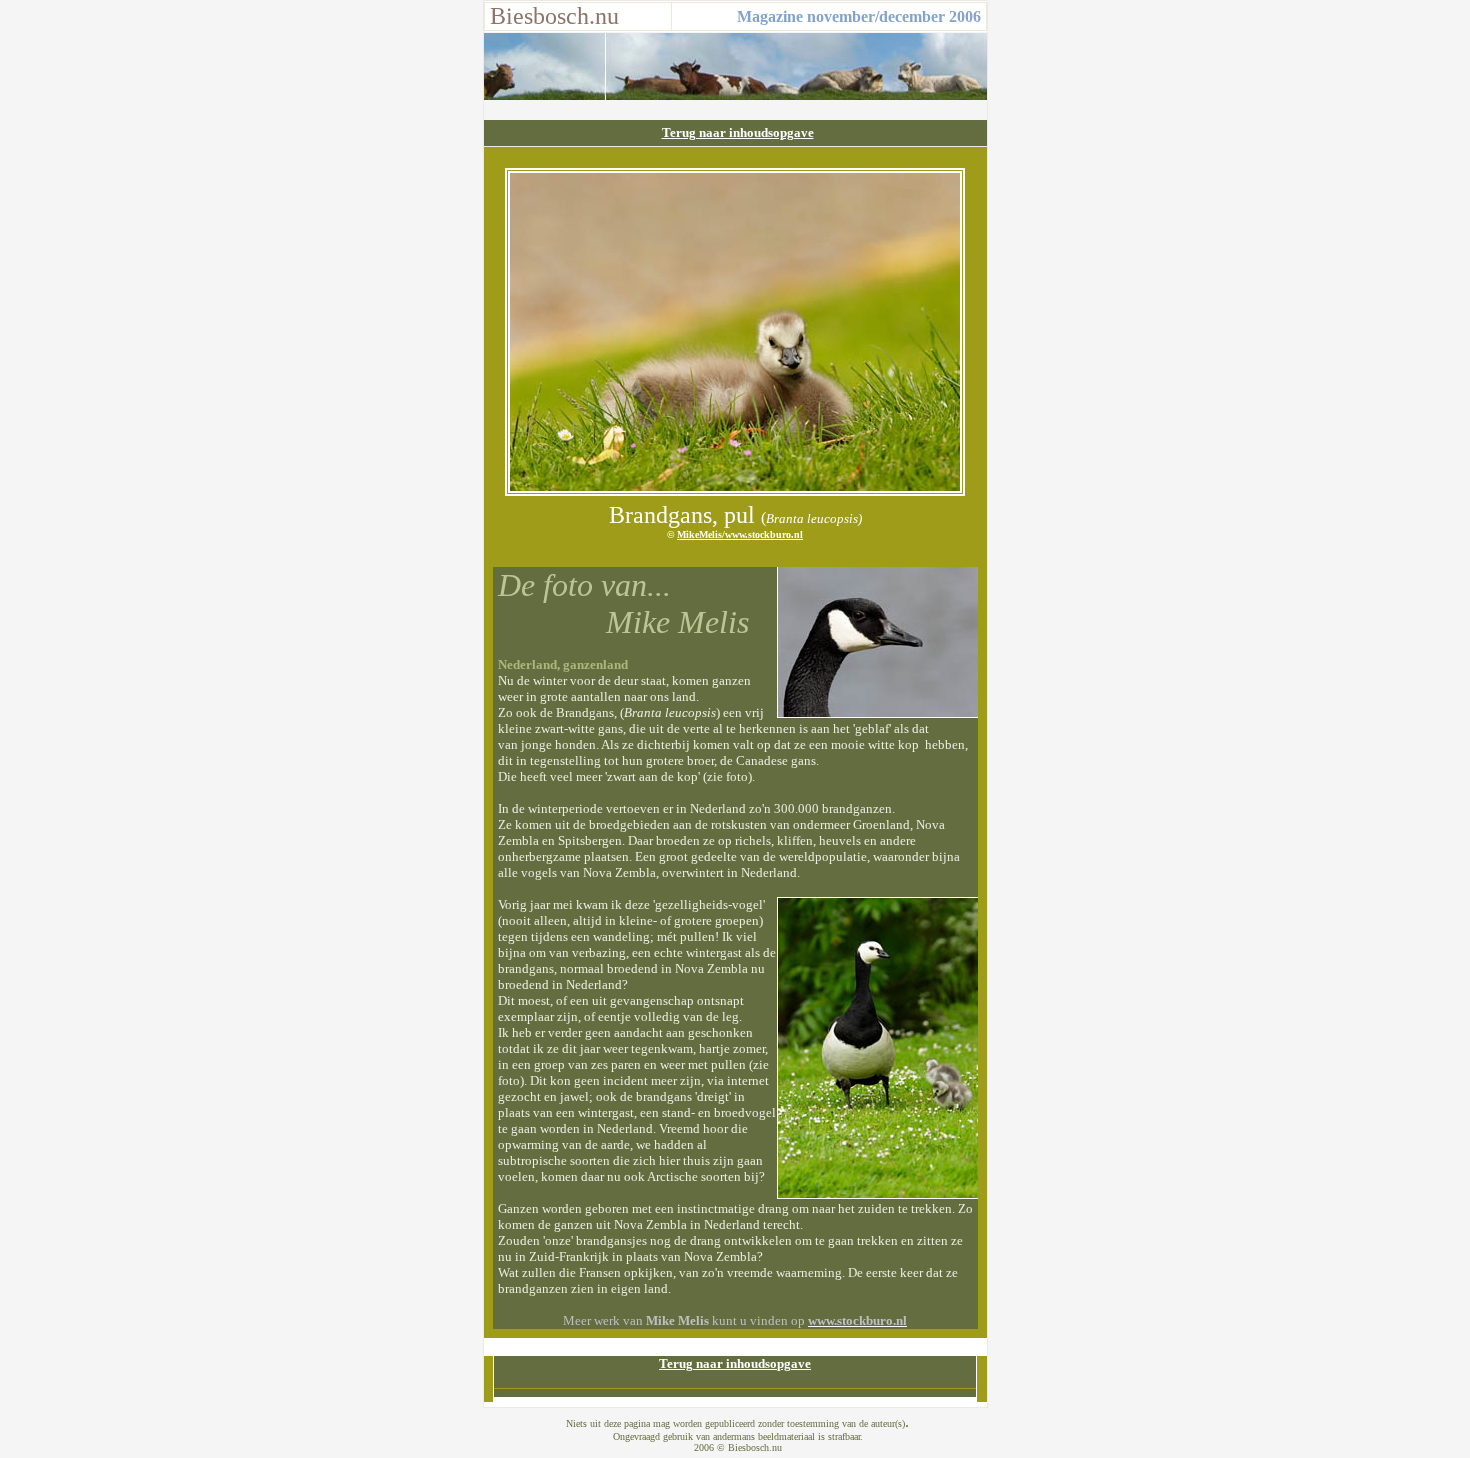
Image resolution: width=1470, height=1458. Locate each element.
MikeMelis (699, 534)
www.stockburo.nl (764, 534)
